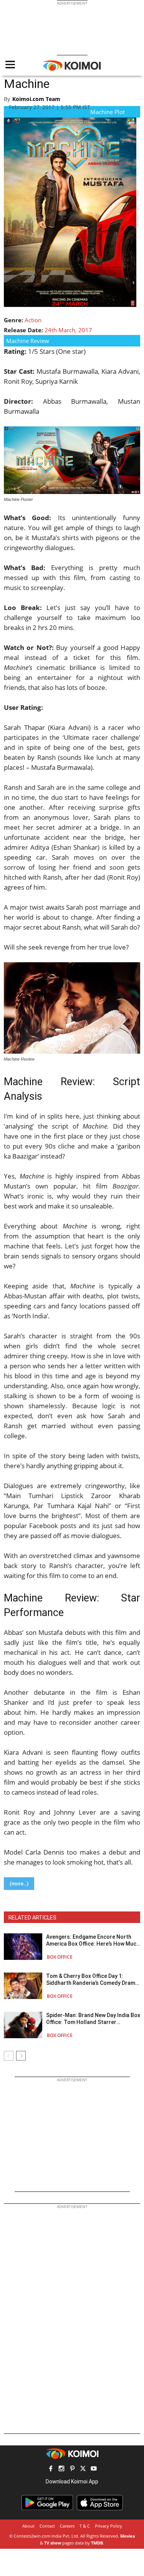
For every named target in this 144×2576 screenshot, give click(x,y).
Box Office (60, 1957)
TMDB (97, 2543)
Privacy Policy (108, 2526)
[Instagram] (61, 2469)
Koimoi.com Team (36, 99)
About (28, 2526)
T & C (85, 2526)
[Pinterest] (72, 2469)
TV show (53, 2543)
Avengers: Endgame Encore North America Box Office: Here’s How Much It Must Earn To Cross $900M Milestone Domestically (93, 1940)
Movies (127, 2536)
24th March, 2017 (68, 330)
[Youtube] (94, 2469)
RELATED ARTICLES (32, 1918)
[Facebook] (51, 2469)
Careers (67, 2526)
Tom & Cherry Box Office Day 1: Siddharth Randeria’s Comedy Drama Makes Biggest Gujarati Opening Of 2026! (92, 1980)
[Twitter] (83, 2469)
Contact (47, 2526)
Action (33, 320)
